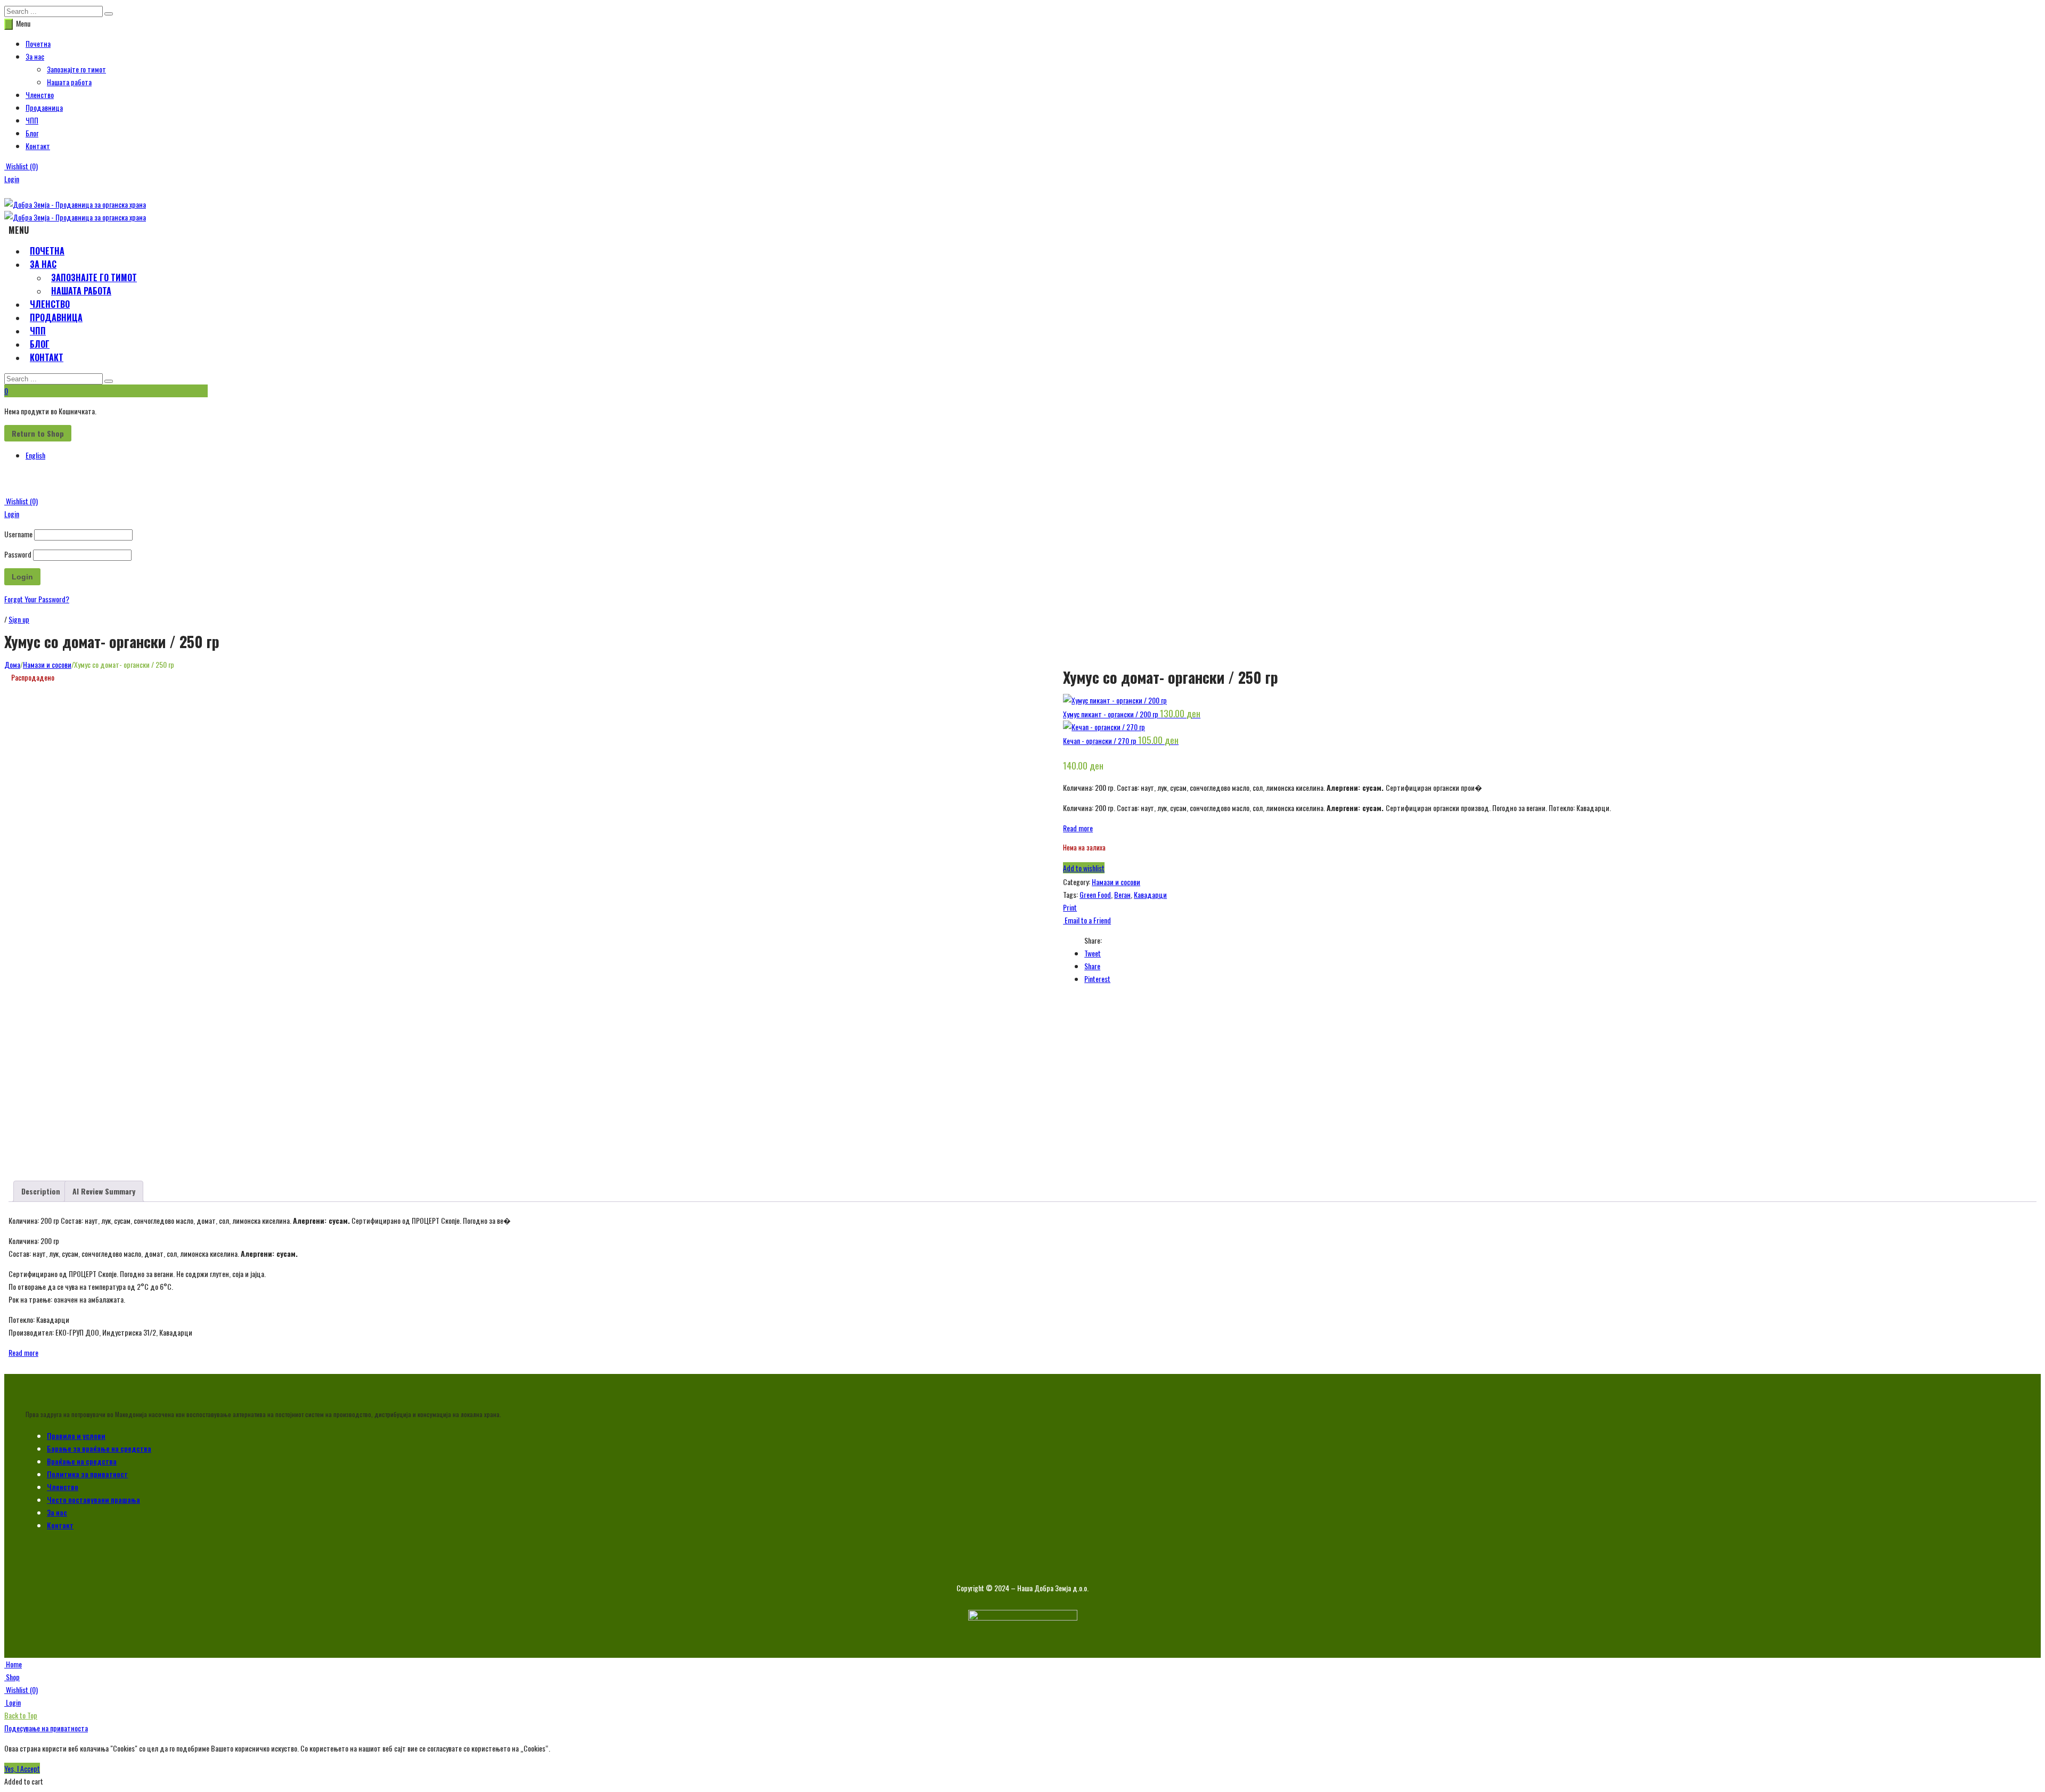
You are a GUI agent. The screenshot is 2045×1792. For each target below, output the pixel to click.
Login (12, 179)
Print (1070, 907)
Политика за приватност (87, 1474)
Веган (1122, 894)
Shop (12, 1677)
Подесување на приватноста (46, 1728)
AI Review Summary (104, 1191)
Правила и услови (76, 1435)
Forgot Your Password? (37, 599)
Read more (1078, 828)
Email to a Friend (1087, 920)
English (35, 455)
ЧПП (32, 120)
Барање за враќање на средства (99, 1448)
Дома (12, 664)
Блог (32, 133)
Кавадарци (1150, 894)
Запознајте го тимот (76, 69)
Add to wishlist (1084, 868)
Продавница (44, 107)
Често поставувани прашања (93, 1499)
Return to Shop (38, 433)
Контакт (38, 146)
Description (41, 1191)
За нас (35, 56)
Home (13, 1664)
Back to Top (21, 1715)
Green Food (1095, 894)
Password (18, 554)
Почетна (38, 43)
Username (18, 534)
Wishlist (21, 166)
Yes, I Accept (22, 1768)
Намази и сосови (47, 664)
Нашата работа (69, 82)
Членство (40, 95)
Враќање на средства (82, 1461)
